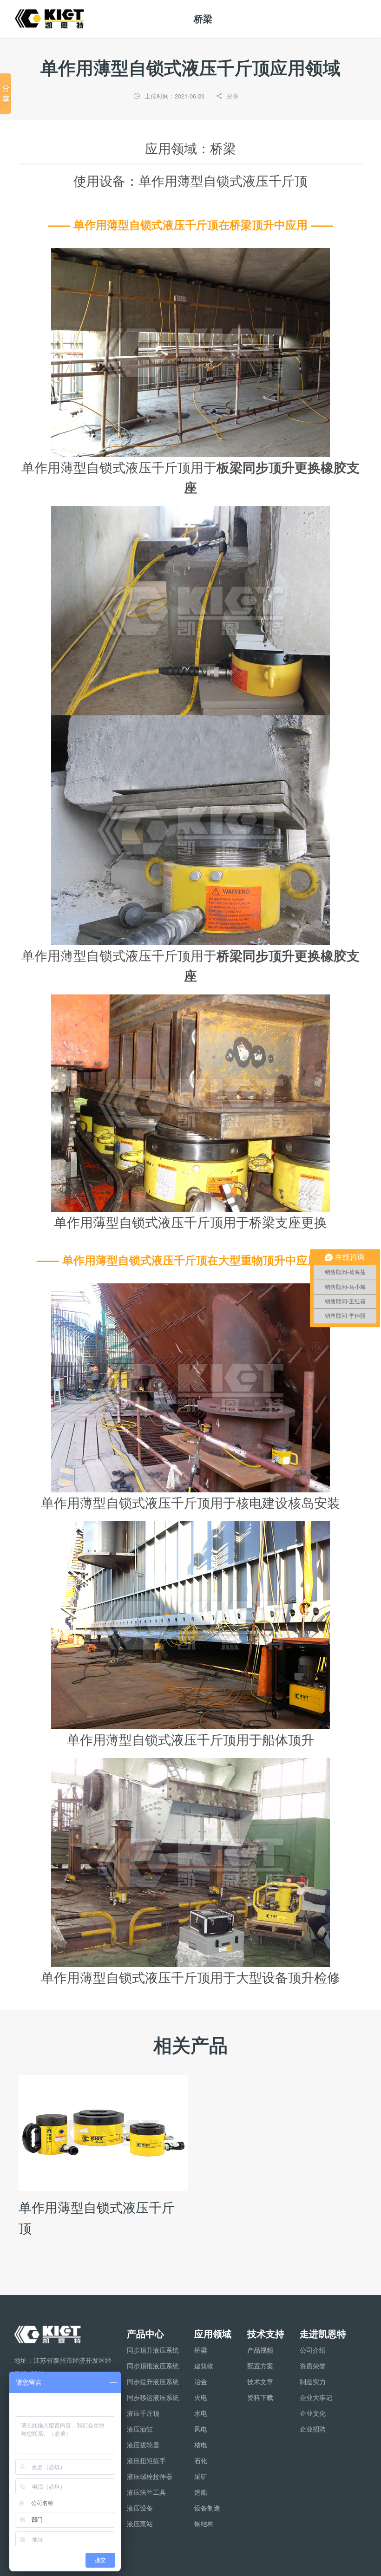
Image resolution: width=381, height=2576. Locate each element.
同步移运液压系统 (153, 2397)
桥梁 (201, 2350)
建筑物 (204, 2366)
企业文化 (313, 2413)
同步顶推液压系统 (153, 2366)
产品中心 (145, 2333)
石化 (201, 2460)
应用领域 (213, 2333)
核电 (201, 2445)
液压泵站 (140, 2524)
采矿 (201, 2476)
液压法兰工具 (146, 2492)
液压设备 (140, 2508)
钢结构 (204, 2524)
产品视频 (260, 2350)
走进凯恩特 (323, 2333)
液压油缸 (140, 2429)
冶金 (201, 2381)
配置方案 (260, 2366)
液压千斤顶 (143, 2413)
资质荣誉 (313, 2366)
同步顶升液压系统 (153, 2350)
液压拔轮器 (143, 2445)
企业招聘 (313, 2429)
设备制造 (207, 2508)
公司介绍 (313, 2350)
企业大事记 (316, 2397)
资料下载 (260, 2397)
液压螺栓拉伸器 (150, 2476)
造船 (201, 2492)
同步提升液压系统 (153, 2381)
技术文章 (260, 2381)
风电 (201, 2429)
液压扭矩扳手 (146, 2460)
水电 (201, 2413)
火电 (201, 2397)
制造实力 (313, 2381)
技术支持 (266, 2333)
